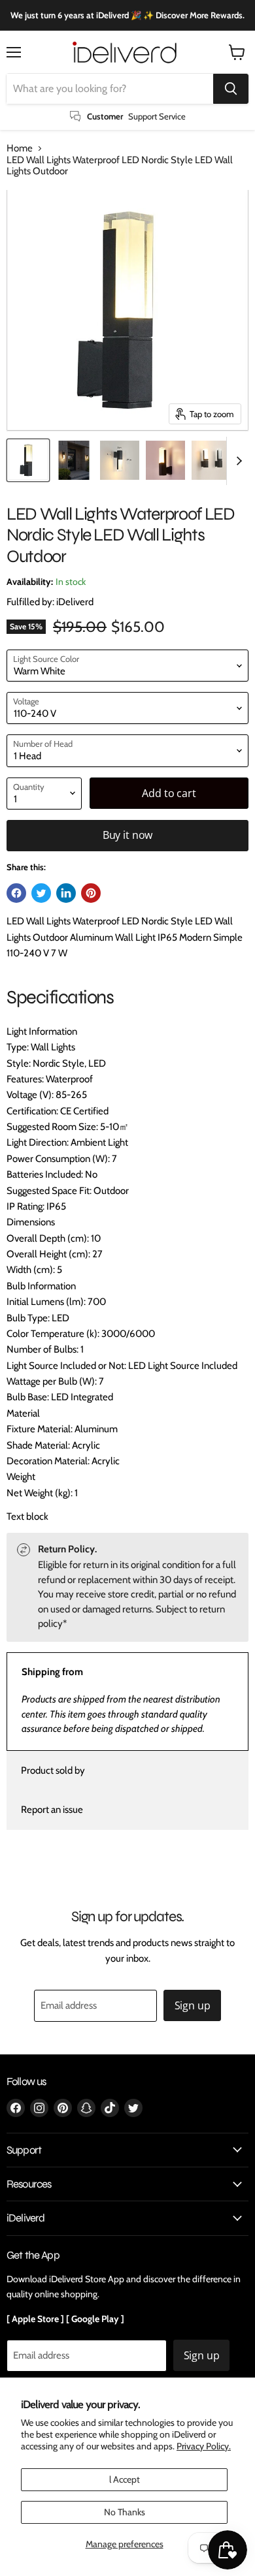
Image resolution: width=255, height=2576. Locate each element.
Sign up (193, 2005)
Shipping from (52, 1672)
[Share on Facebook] (16, 893)
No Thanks (125, 2512)
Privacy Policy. (204, 2446)
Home (20, 149)
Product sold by (53, 1770)
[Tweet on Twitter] (41, 893)
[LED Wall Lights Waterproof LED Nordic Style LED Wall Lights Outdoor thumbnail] (28, 460)
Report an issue (52, 1810)
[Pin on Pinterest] (91, 893)
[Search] (231, 89)
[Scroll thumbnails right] (237, 461)
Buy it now (127, 835)
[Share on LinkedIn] (66, 893)
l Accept (125, 2479)
